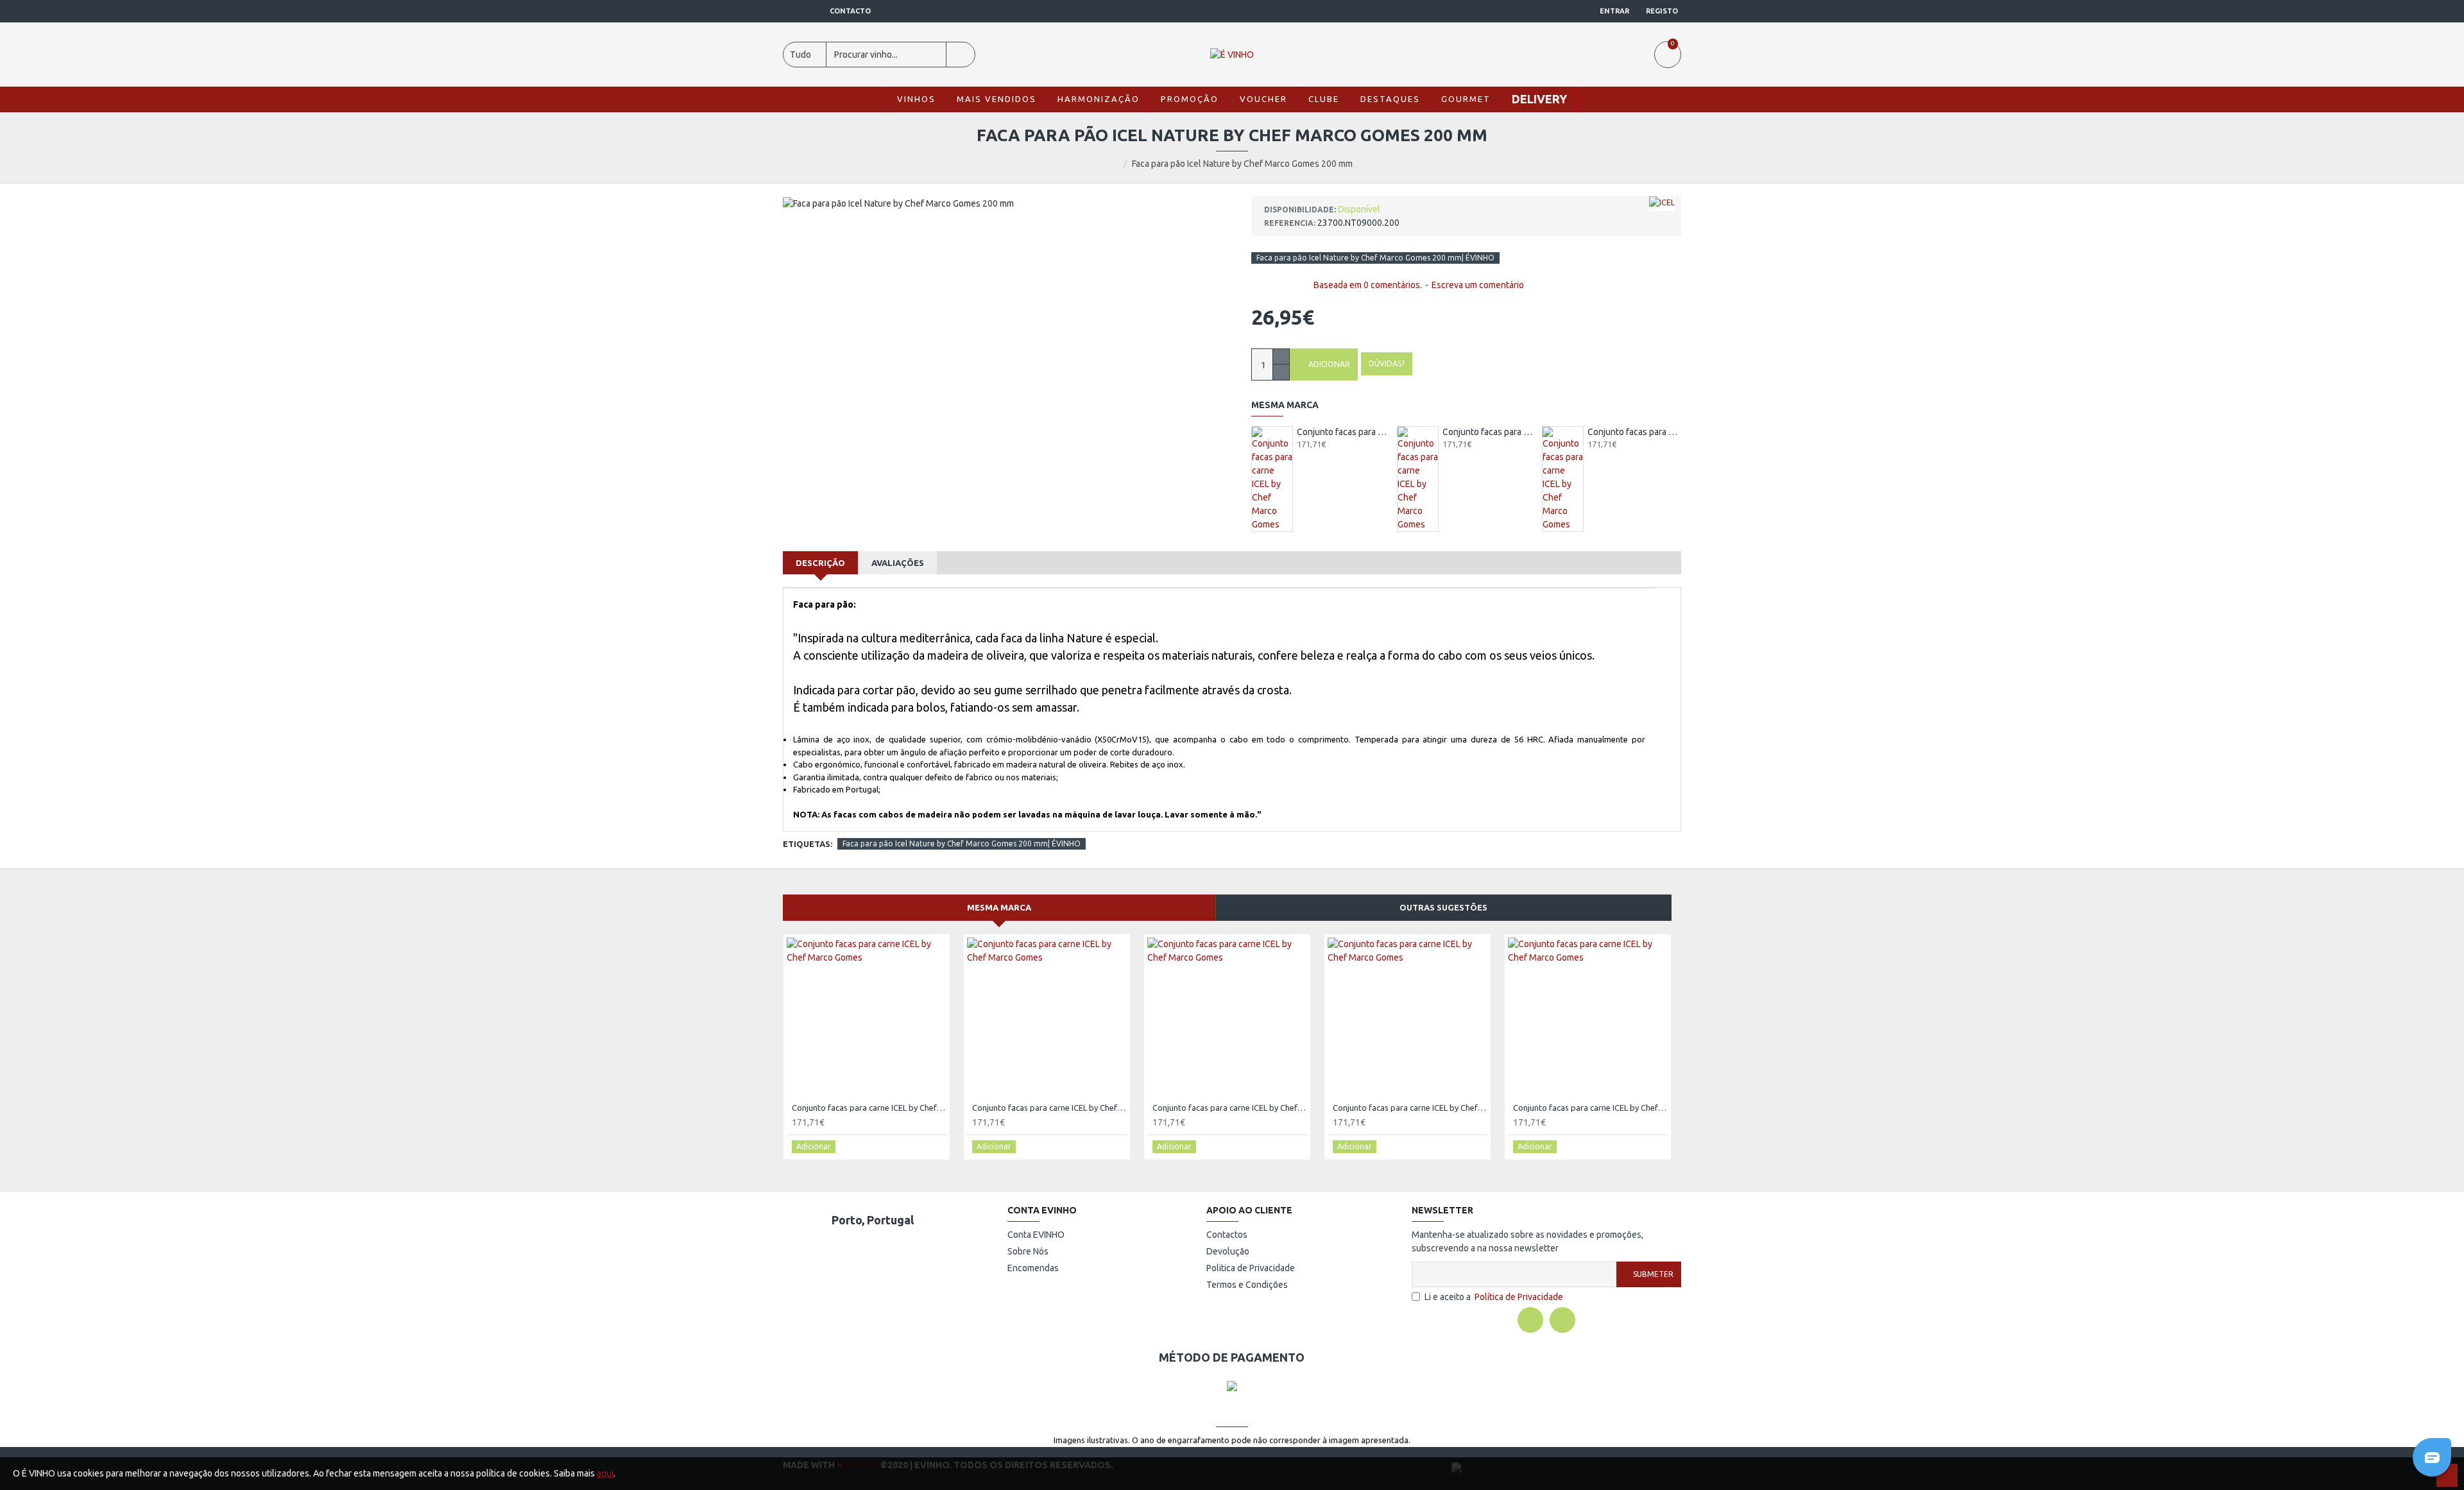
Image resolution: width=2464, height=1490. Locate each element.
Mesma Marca (999, 907)
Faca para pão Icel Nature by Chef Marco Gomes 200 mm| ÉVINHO (1375, 258)
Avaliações (898, 563)
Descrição (820, 563)
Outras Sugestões (1443, 907)
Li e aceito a (1494, 1297)
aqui (605, 1473)
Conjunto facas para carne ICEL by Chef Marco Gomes (1344, 432)
